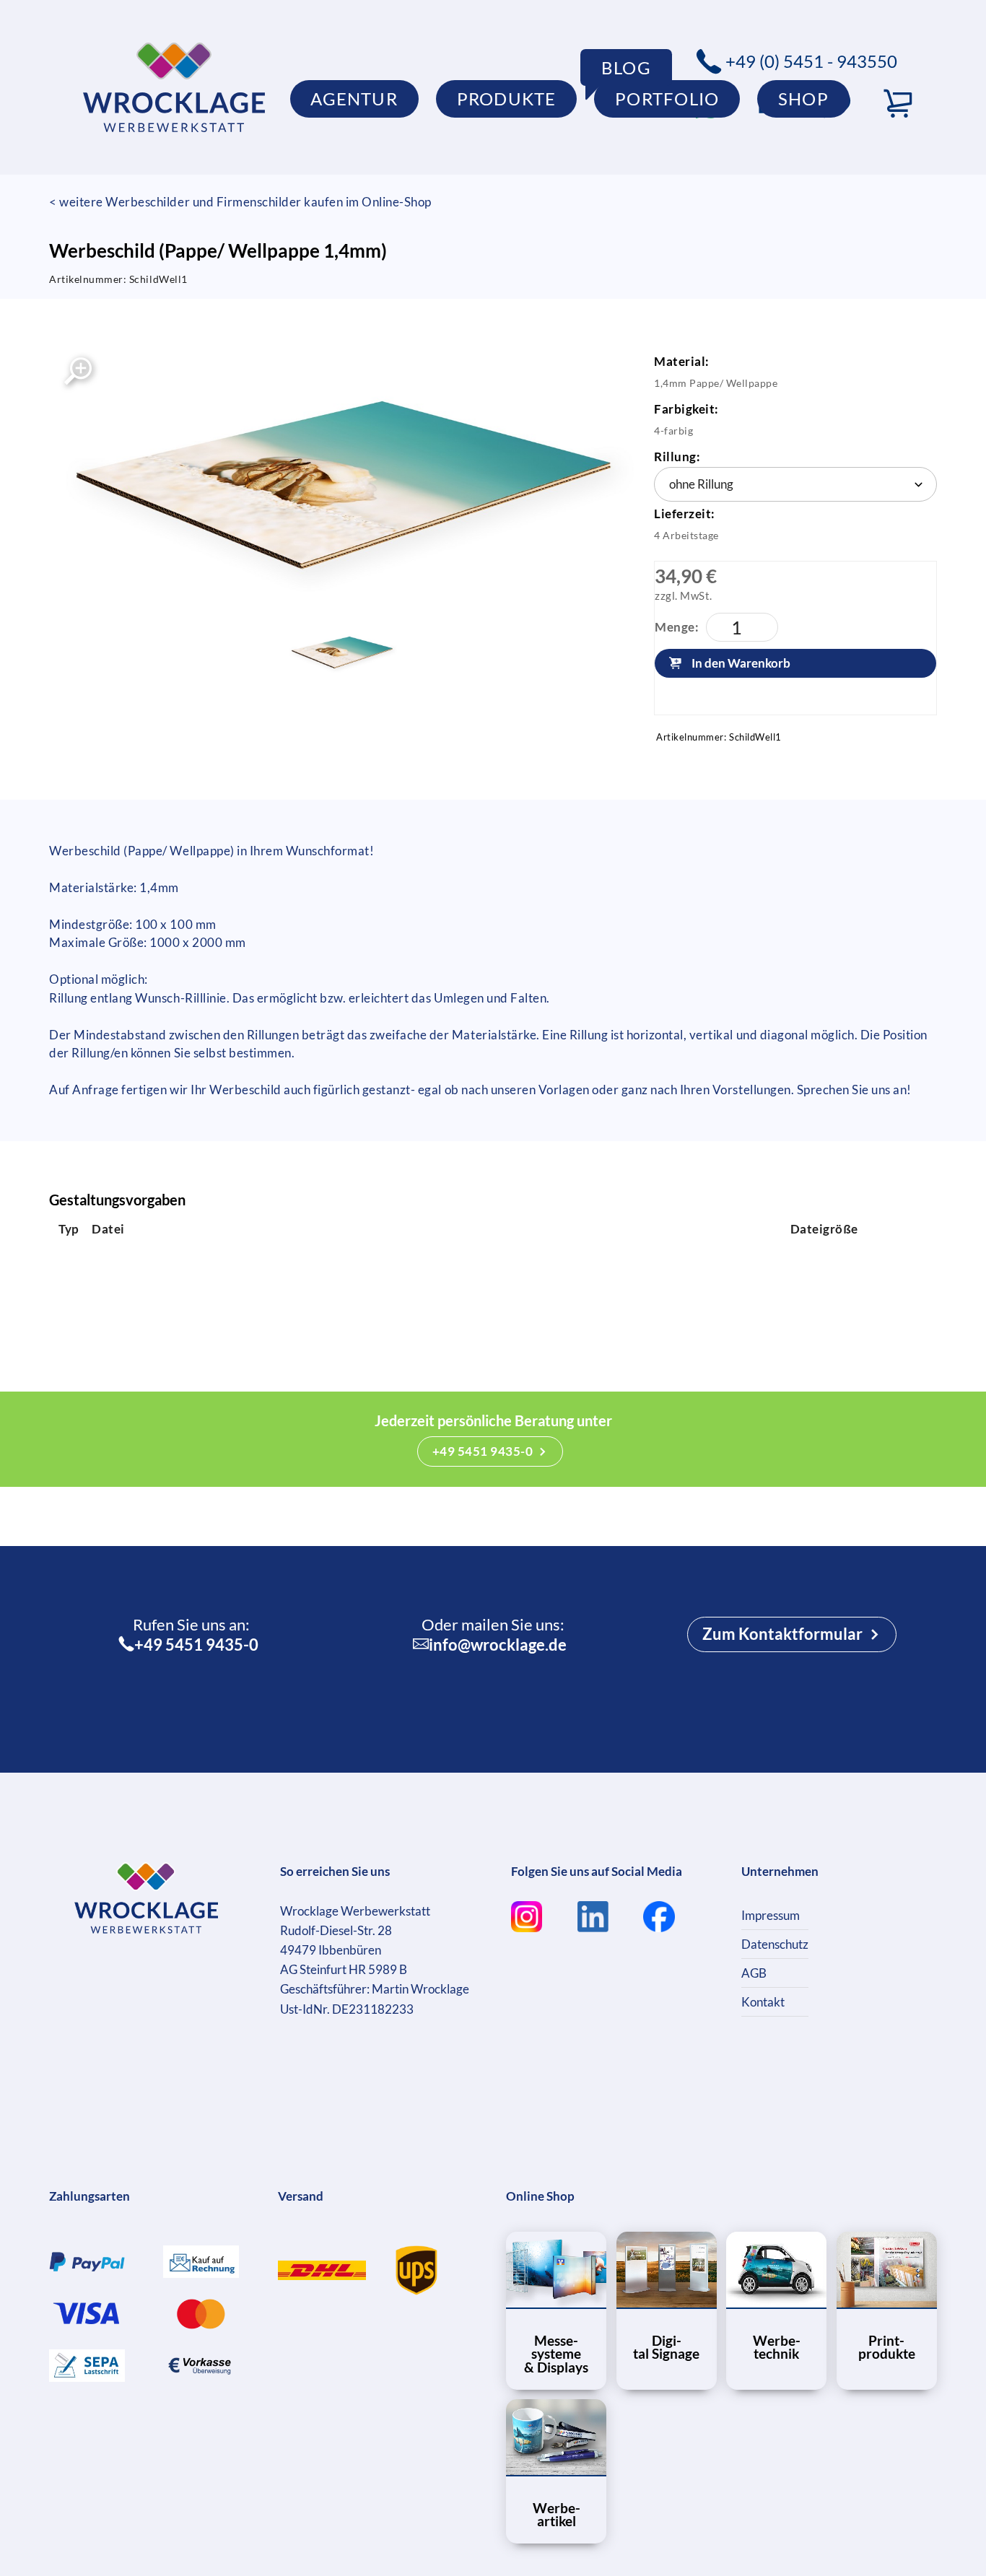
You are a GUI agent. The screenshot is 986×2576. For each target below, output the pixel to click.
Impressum (771, 1915)
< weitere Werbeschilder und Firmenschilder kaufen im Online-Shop (240, 202)
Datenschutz (775, 1944)
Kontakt (763, 2002)
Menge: (677, 627)
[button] (898, 104)
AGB (754, 1973)
